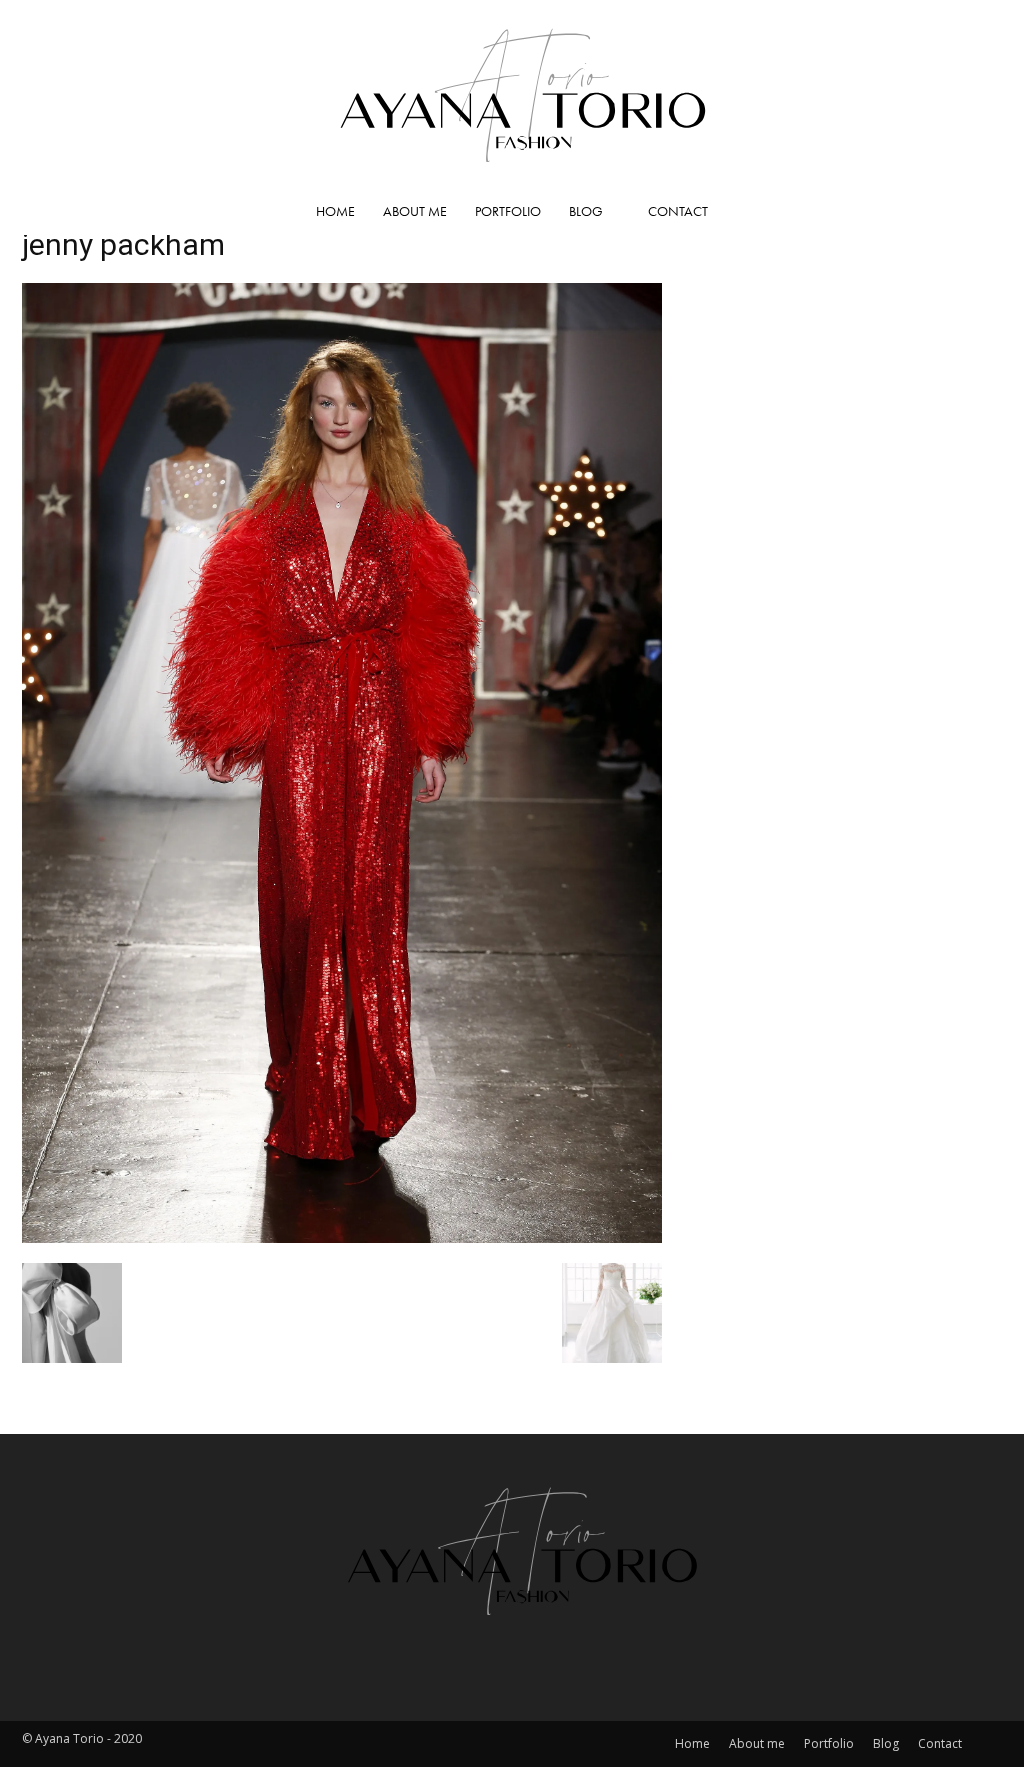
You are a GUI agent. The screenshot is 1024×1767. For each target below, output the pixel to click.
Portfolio (508, 211)
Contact (678, 211)
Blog (586, 211)
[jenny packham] (342, 1236)
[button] (978, 212)
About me (415, 211)
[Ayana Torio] (512, 93)
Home (335, 211)
